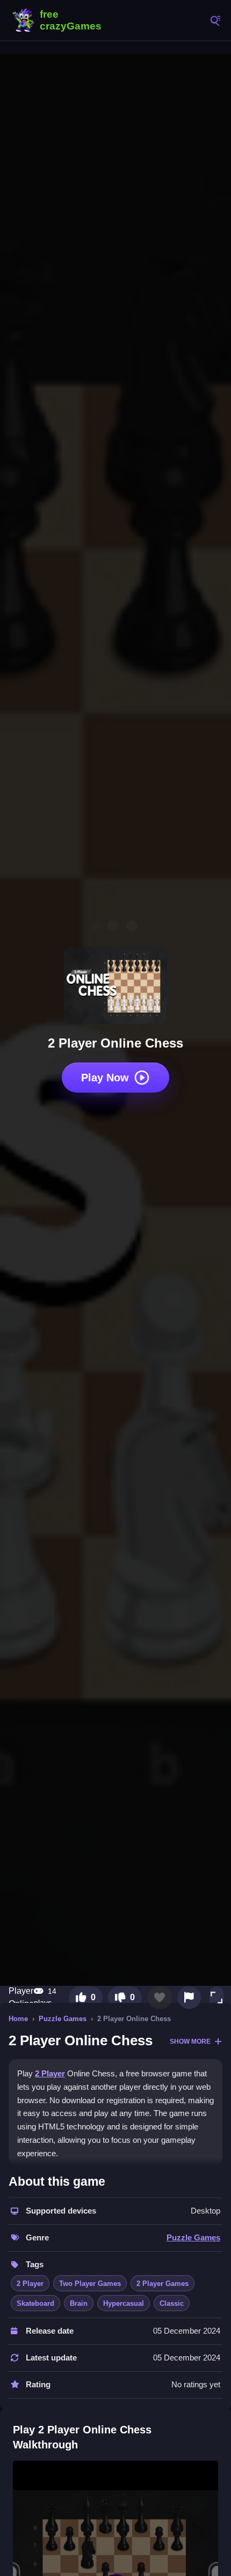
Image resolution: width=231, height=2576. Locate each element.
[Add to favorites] (160, 1998)
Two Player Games (90, 2284)
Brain (79, 2303)
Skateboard (35, 2303)
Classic (172, 2303)
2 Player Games (163, 2284)
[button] (216, 1998)
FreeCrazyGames (59, 20)
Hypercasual (124, 2303)
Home (18, 2019)
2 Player (50, 2073)
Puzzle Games (63, 2019)
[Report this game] (189, 1998)
